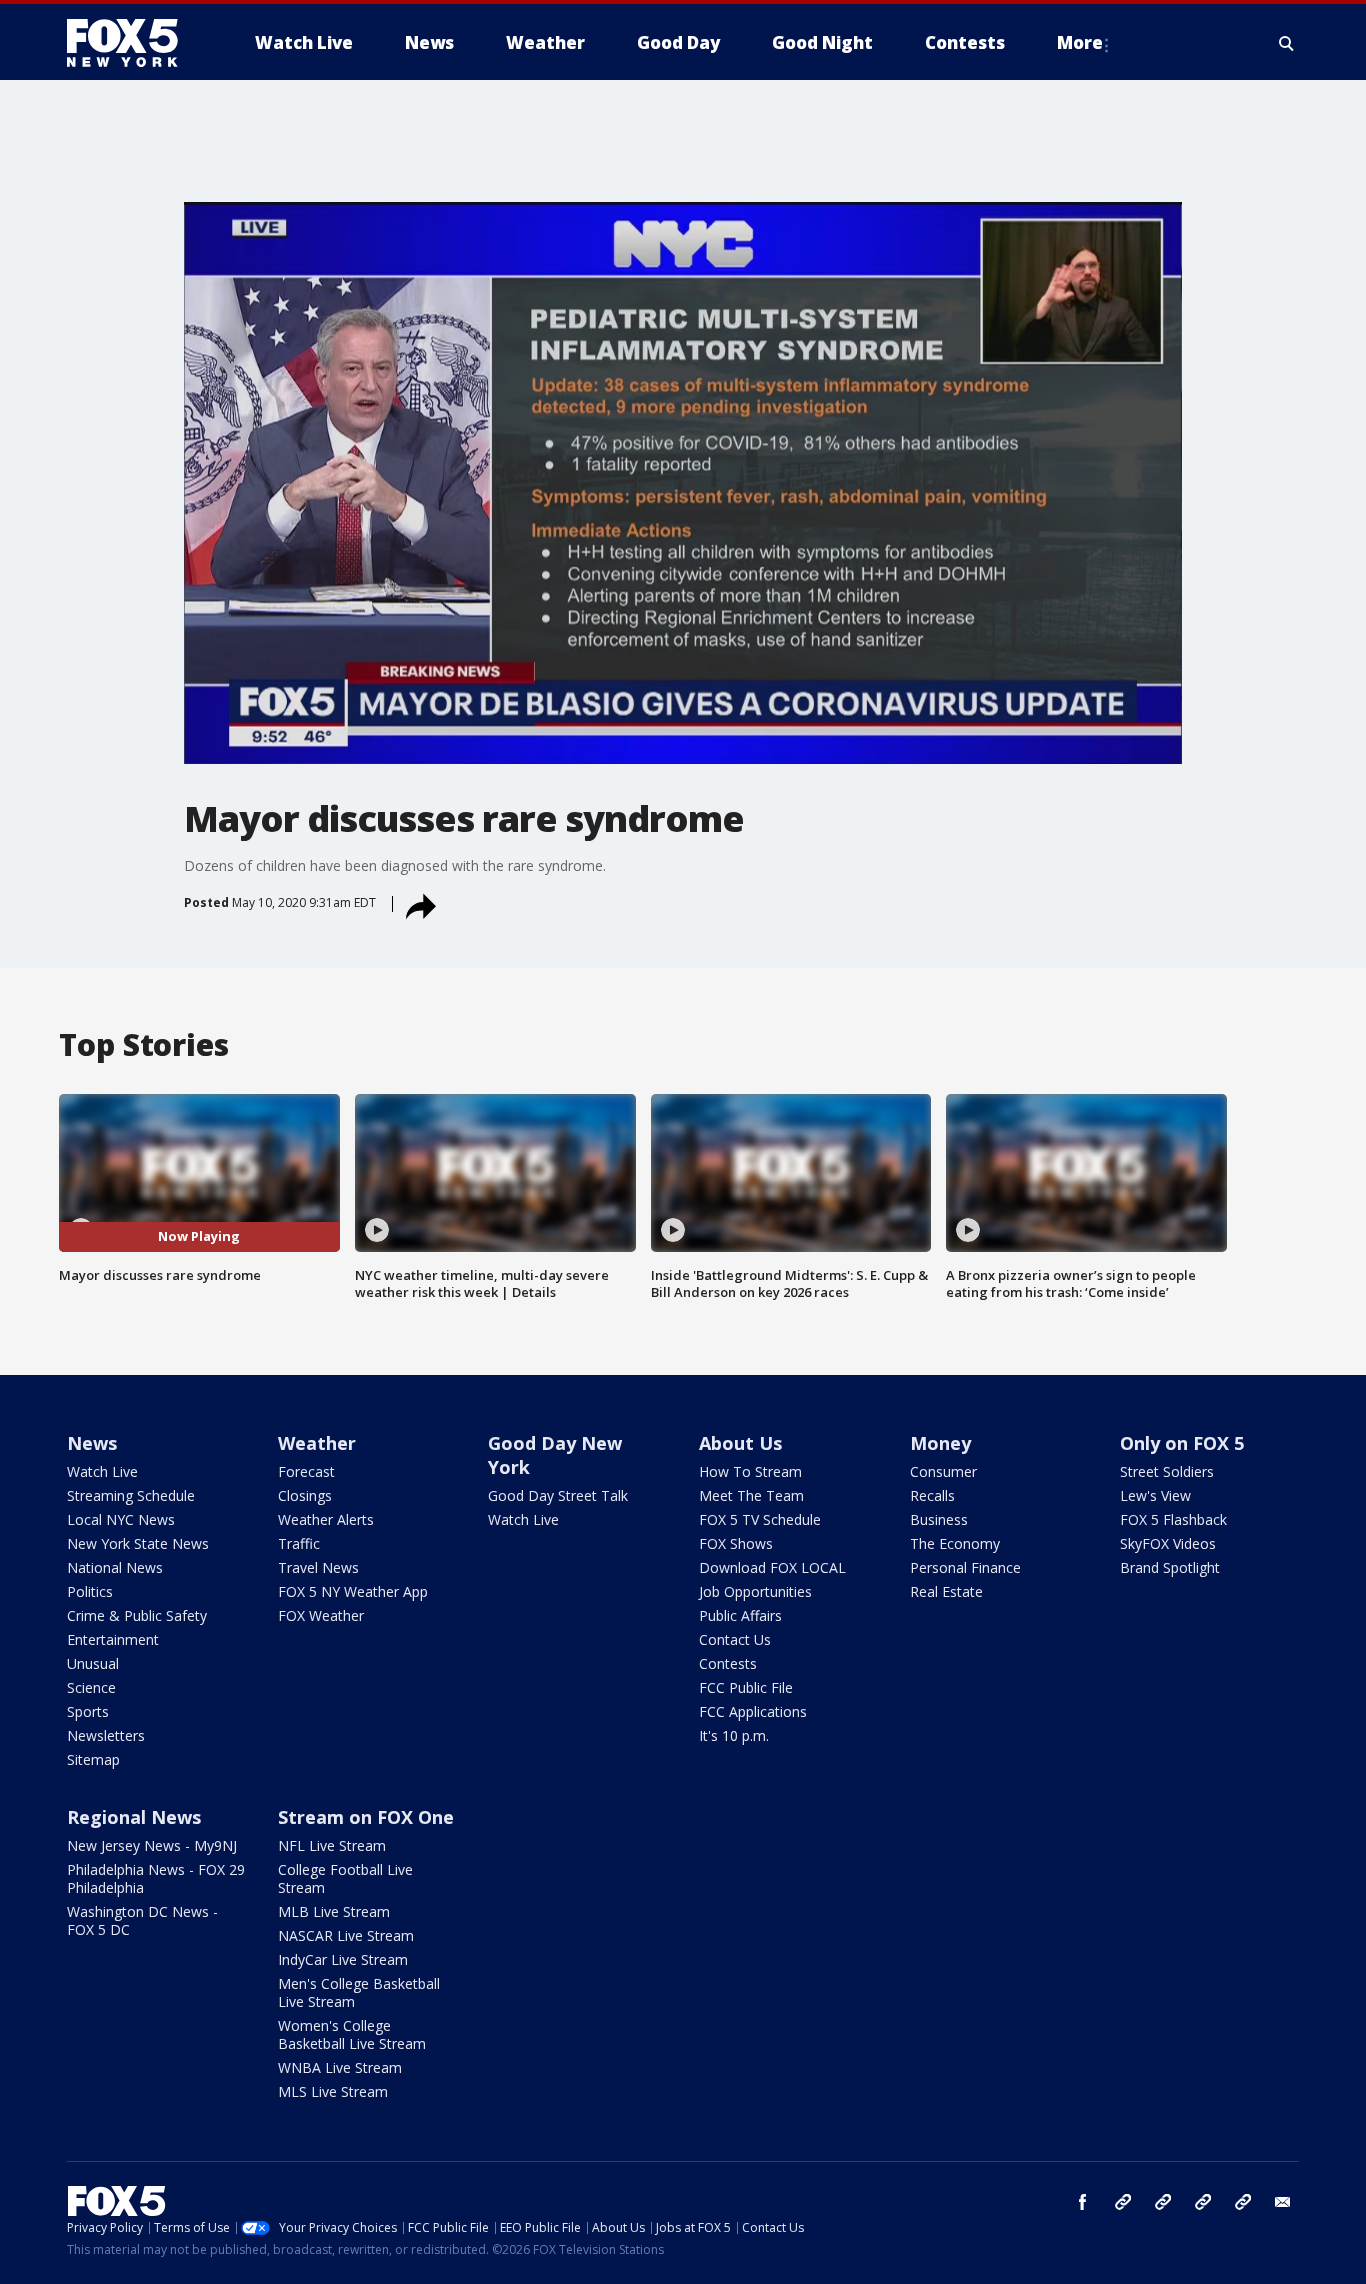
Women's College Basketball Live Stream (352, 2034)
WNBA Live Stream (340, 2067)
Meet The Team (751, 1495)
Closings (305, 1495)
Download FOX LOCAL (772, 1567)
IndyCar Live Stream (343, 1959)
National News (115, 1567)
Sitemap (93, 1759)
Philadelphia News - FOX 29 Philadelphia (156, 1878)
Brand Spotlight (1170, 1567)
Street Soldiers (1167, 1471)
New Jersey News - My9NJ (152, 1845)
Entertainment (113, 1639)
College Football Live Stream (345, 1878)
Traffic (299, 1543)
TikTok (1163, 2202)
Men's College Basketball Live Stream (359, 1992)
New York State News (138, 1543)
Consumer (943, 1471)
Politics (90, 1591)
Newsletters (106, 1735)
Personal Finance (965, 1567)
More (1080, 42)
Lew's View (1155, 1495)
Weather (317, 1443)
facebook (1083, 2202)
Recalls (932, 1495)
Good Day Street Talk (558, 1495)
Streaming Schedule (131, 1495)
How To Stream (750, 1471)
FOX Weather (321, 1615)
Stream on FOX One (366, 1817)
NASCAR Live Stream (346, 1935)
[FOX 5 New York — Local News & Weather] (133, 43)
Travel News (318, 1567)
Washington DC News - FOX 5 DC (142, 1920)
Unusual (93, 1663)
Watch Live (102, 1471)
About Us (740, 1443)
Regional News (134, 1817)
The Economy (955, 1543)
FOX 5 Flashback (1173, 1519)
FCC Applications (753, 1711)
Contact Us (735, 1639)
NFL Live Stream (332, 1845)
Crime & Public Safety (137, 1615)
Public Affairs (740, 1615)
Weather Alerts (326, 1519)
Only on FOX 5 (1182, 1443)
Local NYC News (121, 1519)
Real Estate (946, 1591)
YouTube (1203, 2202)
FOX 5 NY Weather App (353, 1591)
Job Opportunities (755, 1591)
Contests (728, 1663)
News (92, 1443)
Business (939, 1519)
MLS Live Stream (333, 2091)
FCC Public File (746, 1687)
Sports (88, 1711)
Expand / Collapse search (1287, 43)
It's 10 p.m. (734, 1735)
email (1283, 2202)
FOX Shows (736, 1543)
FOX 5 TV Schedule (760, 1519)
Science (91, 1687)
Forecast (306, 1471)
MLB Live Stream (334, 1911)
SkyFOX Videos (1168, 1543)
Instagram (1123, 2202)
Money (940, 1443)
